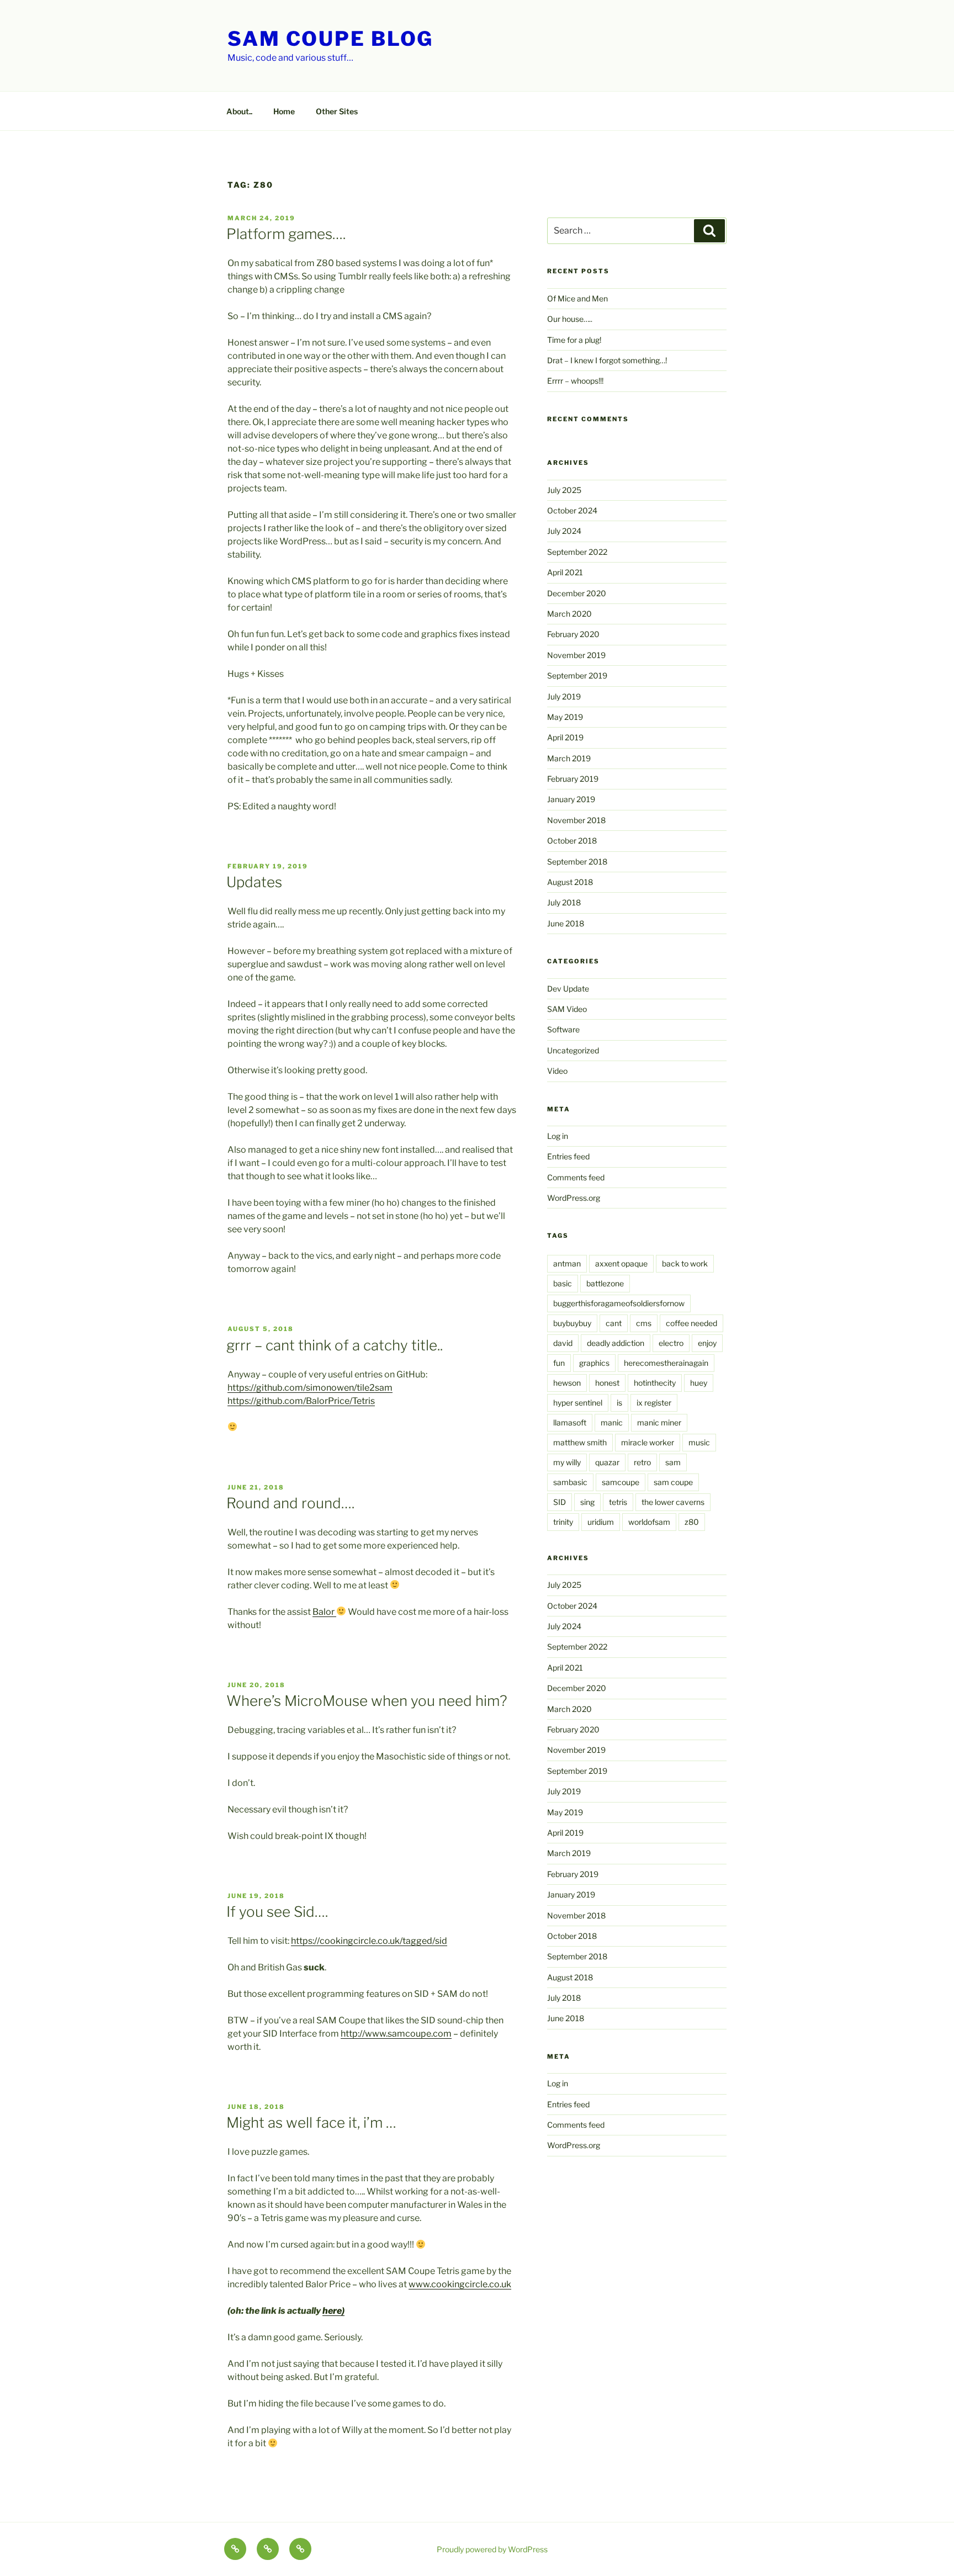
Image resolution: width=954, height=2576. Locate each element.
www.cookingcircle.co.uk (460, 2284)
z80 (692, 1522)
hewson (567, 1383)
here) (333, 2311)
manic (612, 1422)
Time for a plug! (574, 340)
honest (607, 1383)
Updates (254, 882)
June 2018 (566, 923)
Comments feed (576, 1177)
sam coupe (673, 1482)
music (699, 1442)
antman (567, 1263)
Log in (558, 1136)
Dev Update (568, 988)
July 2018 (564, 902)
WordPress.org (574, 1198)
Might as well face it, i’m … (311, 2122)
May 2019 (565, 717)
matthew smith (580, 1442)
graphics (594, 1363)
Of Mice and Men (577, 298)
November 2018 (576, 820)
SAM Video (567, 1009)
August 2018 (570, 882)
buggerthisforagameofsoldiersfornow (619, 1303)
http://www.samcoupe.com (396, 2034)
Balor (324, 1612)
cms (644, 1323)
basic (563, 1283)
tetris (618, 1502)
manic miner (659, 1422)
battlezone (605, 1283)
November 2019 (576, 655)
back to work (685, 1263)
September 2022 (577, 552)
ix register (654, 1403)
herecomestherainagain (666, 1363)
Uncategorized (573, 1050)
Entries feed (568, 1156)
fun (559, 1363)
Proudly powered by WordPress (492, 2549)
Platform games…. (286, 234)
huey (699, 1383)
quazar (607, 1462)
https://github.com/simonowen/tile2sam (310, 1388)
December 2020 (577, 593)
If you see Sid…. (277, 1912)
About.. (239, 111)
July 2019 (564, 696)
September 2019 (577, 675)
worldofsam (649, 1522)
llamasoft (570, 1422)
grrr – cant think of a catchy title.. (335, 1345)
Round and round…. (290, 1503)
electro (671, 1343)
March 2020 (569, 614)
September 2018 (577, 862)
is (619, 1403)
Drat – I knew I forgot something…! (607, 360)
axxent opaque (621, 1263)
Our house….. (570, 319)
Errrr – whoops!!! (575, 381)
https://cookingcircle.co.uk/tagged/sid (369, 1941)
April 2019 (565, 737)
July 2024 (564, 531)
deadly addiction (616, 1343)
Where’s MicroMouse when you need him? (367, 1701)
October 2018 (572, 841)
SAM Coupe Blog (330, 39)
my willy (567, 1462)
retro (642, 1462)
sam (673, 1462)
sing (587, 1502)
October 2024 (572, 510)
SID (560, 1502)
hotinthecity (655, 1383)
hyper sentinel (578, 1403)
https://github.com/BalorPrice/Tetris (301, 1401)
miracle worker (648, 1442)
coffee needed (691, 1323)
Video (557, 1071)
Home (284, 111)
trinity (563, 1522)
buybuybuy (572, 1323)
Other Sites (337, 111)
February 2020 (573, 634)
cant (614, 1323)
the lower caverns (673, 1502)
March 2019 (569, 758)
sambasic (570, 1482)
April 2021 (565, 572)
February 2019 (573, 779)
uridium (601, 1522)
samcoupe (621, 1482)
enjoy (707, 1343)
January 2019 (571, 799)
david (563, 1343)
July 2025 (564, 490)
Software (563, 1029)
